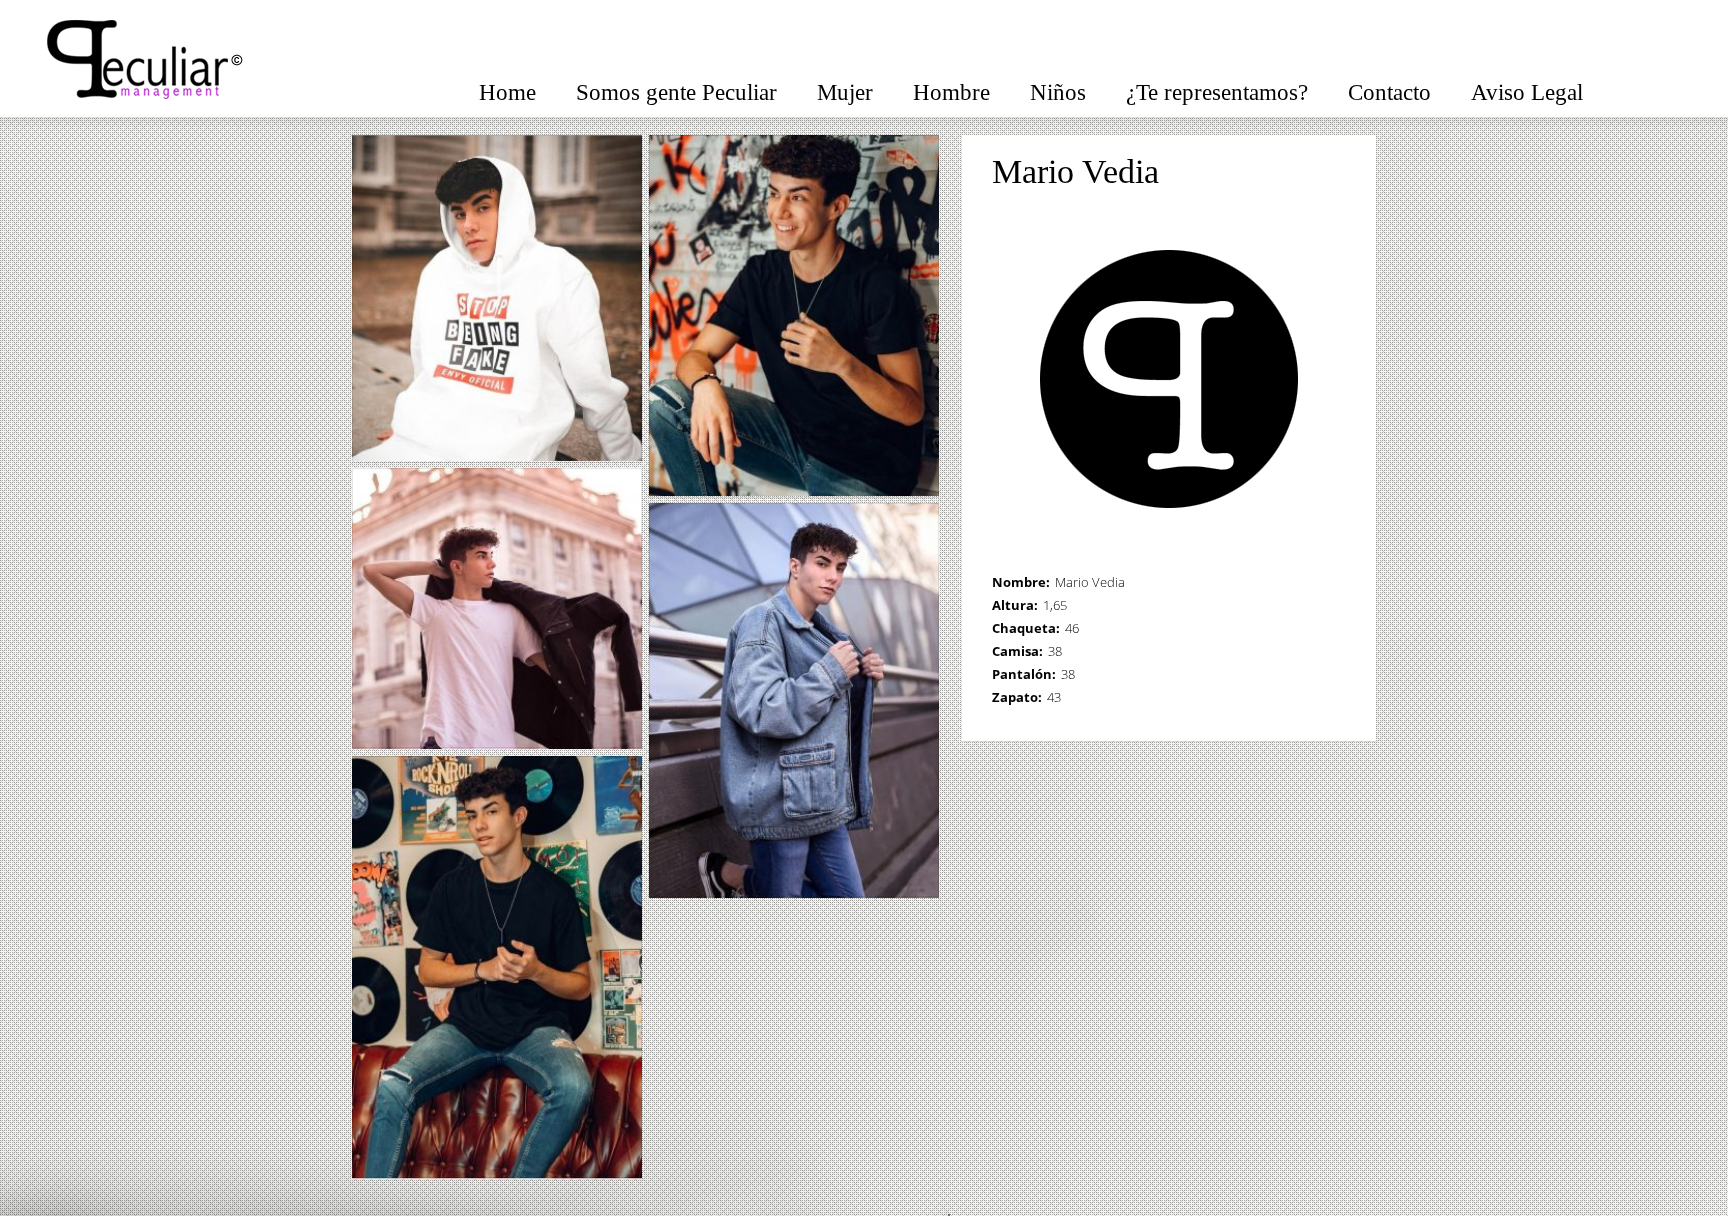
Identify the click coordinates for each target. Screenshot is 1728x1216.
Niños (1058, 92)
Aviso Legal (1527, 92)
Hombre (951, 92)
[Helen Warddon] (1310, 172)
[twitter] (1678, 87)
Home (507, 92)
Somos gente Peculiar (676, 92)
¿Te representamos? (1217, 92)
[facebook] (1638, 87)
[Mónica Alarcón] (1337, 172)
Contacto (1389, 92)
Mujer (845, 92)
